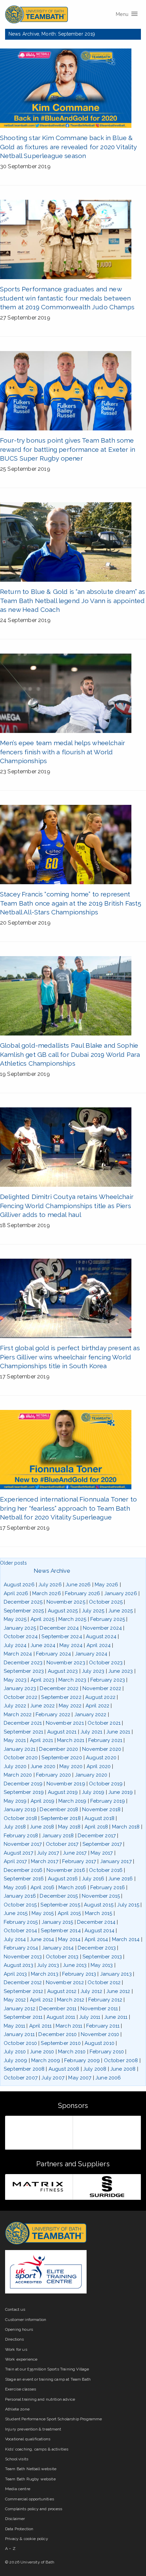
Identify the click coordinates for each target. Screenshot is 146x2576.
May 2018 (69, 1827)
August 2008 (64, 2069)
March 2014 (126, 1939)
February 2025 (108, 1619)
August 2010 (99, 2043)
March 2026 (47, 1593)
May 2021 (15, 1740)
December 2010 (58, 2034)
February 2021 (105, 1740)
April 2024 (99, 1645)
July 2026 (50, 1585)
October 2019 (106, 1784)
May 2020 (71, 1766)
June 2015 (16, 1913)
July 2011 (90, 2017)
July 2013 (48, 1965)
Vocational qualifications (28, 2439)
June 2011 (116, 2017)
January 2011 (19, 2034)
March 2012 (71, 2000)
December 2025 (23, 1602)
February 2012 (105, 2000)
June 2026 (78, 1585)
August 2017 (19, 1853)
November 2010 (100, 2034)
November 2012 (65, 1982)
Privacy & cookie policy (27, 2539)
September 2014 (61, 1931)
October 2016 (106, 1870)
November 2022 (102, 1688)
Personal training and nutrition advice (40, 2399)
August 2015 (99, 1905)
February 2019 (108, 1801)
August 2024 (101, 1636)
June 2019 (121, 1792)
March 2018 (126, 1827)
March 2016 (72, 1887)
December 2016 (23, 1870)
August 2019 (63, 1792)
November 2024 (102, 1628)
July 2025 (93, 1611)
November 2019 (66, 1784)
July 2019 (93, 1792)
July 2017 (48, 1853)
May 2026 (106, 1585)
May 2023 (15, 1680)
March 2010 (72, 2052)
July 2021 (91, 1732)
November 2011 (99, 2009)
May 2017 (102, 1853)
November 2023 (66, 1663)
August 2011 (61, 2017)
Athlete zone (17, 2409)
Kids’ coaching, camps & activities (37, 2449)
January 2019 (20, 1809)
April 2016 (43, 1887)
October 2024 (21, 1636)
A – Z (10, 2549)
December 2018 (59, 1809)
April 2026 (16, 1593)
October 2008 (121, 2060)
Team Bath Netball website (31, 2469)
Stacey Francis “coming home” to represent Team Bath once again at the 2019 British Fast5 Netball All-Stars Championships (71, 903)
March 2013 (45, 1974)
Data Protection (19, 2529)
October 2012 (104, 1982)
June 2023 (121, 1671)
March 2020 (18, 1775)
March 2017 (45, 1861)
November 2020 (102, 1749)
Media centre (18, 2489)
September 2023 (24, 1671)
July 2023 (93, 1671)
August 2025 (63, 1611)
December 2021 (23, 1723)
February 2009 (82, 2060)
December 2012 (23, 1982)
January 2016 (20, 1896)
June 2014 (42, 1939)
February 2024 (53, 1654)
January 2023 (20, 1688)
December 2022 (59, 1688)
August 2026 (19, 1585)
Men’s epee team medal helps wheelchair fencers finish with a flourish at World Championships (62, 752)
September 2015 (60, 1905)
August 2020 (101, 1758)
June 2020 (43, 1766)
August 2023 (63, 1671)
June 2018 (42, 1827)
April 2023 (43, 1680)
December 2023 (23, 1663)
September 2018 (61, 1818)
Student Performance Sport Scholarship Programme (54, 2419)
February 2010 (107, 2052)
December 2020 (59, 1749)
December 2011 (58, 2009)
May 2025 (15, 1619)
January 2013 (116, 1974)
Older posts (13, 1563)
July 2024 (15, 1645)
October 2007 (21, 2078)
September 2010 (61, 2043)
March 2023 (72, 1680)
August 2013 (19, 1965)
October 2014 (20, 1931)
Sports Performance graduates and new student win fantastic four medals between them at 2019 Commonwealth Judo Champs (67, 298)
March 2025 (72, 1619)
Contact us (15, 2309)
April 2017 (15, 1861)
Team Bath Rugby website (30, 2479)
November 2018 (101, 1809)
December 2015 (59, 1896)
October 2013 (62, 1957)
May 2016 (15, 1887)
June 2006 (108, 2078)
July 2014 (15, 1939)
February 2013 (79, 1974)
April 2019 (43, 1801)
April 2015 (69, 1913)
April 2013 (15, 1974)
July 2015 (128, 1905)
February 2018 (21, 1836)
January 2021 (20, 1749)
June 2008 (123, 2069)
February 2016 (108, 1887)
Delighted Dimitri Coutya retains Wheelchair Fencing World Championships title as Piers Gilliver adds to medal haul (67, 1206)
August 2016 (63, 1879)
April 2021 (42, 1740)
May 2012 (15, 2000)
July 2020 (15, 1766)
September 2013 (102, 1957)
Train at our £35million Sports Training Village (47, 2369)
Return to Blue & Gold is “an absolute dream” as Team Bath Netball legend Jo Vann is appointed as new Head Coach (73, 601)
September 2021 (23, 1732)
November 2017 (23, 1844)
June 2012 (118, 1991)
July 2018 (15, 1827)
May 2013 (102, 1965)
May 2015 (43, 1913)
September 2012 (23, 1991)
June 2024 (43, 1645)
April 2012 (42, 2000)
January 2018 (58, 1836)
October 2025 (106, 1602)
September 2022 (61, 1697)
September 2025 (24, 1611)
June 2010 (42, 2052)
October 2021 (104, 1723)
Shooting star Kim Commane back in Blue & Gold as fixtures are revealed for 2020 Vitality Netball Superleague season (68, 147)
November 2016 (66, 1870)
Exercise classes (21, 2389)
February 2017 (79, 1861)
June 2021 (118, 1732)
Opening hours (19, 2329)
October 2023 (106, 1663)
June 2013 (75, 1965)
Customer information (26, 2320)
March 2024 (18, 1654)
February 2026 (83, 1593)
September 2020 (62, 1758)
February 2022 (53, 1715)
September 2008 (24, 2069)
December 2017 (97, 1836)
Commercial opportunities (30, 2499)
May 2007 (80, 2078)
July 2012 (91, 1991)
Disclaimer (15, 2519)
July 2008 (95, 2069)
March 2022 (18, 1715)
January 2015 (58, 1922)
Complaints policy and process (34, 2509)
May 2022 (70, 1706)
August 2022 (100, 1697)
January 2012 (20, 2009)
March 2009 (46, 2060)
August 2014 (99, 1931)
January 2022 (90, 1715)
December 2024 (59, 1628)
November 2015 (101, 1896)
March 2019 (72, 1801)
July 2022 (15, 1706)
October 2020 (21, 1758)
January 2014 (58, 1948)
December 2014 (96, 1922)
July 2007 (53, 2078)
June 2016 (121, 1879)
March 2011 (69, 2026)
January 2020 (91, 1775)
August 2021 (62, 1732)
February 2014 (21, 1948)
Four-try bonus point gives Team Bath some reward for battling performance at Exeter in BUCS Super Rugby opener (68, 449)
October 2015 (20, 1905)
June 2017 (75, 1853)
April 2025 (43, 1619)
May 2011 (14, 2026)
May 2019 (15, 1801)
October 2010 (20, 2043)
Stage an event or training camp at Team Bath (48, 2379)
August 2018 (99, 1818)
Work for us (16, 2349)
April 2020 (99, 1766)
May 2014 (69, 1939)
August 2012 (62, 1991)
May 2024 (71, 1645)
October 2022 (21, 1697)
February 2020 (53, 1775)
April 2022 (98, 1706)
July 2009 (15, 2060)
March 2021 (71, 1740)
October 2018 (20, 1818)
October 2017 (62, 1844)
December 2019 (23, 1784)
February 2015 (21, 1922)
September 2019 (24, 1792)
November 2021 (65, 1723)
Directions (15, 2339)
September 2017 (102, 1844)
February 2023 (108, 1680)
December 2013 (97, 1948)
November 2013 (23, 1957)
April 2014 (96, 1939)
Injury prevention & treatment (33, 2429)
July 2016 (93, 1879)
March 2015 (99, 1913)
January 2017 (116, 1861)
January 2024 (91, 1654)
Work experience (21, 2359)
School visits (17, 2459)
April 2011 (41, 2026)
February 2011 (103, 2026)
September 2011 (23, 2017)
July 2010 (15, 2052)
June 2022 (42, 1706)
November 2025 (66, 1602)
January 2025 (20, 1628)
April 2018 (96, 1827)
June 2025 (121, 1611)
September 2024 (62, 1636)
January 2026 (121, 1593)
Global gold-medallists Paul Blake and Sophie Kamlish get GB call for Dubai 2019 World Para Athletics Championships (70, 1054)
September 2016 (24, 1879)
